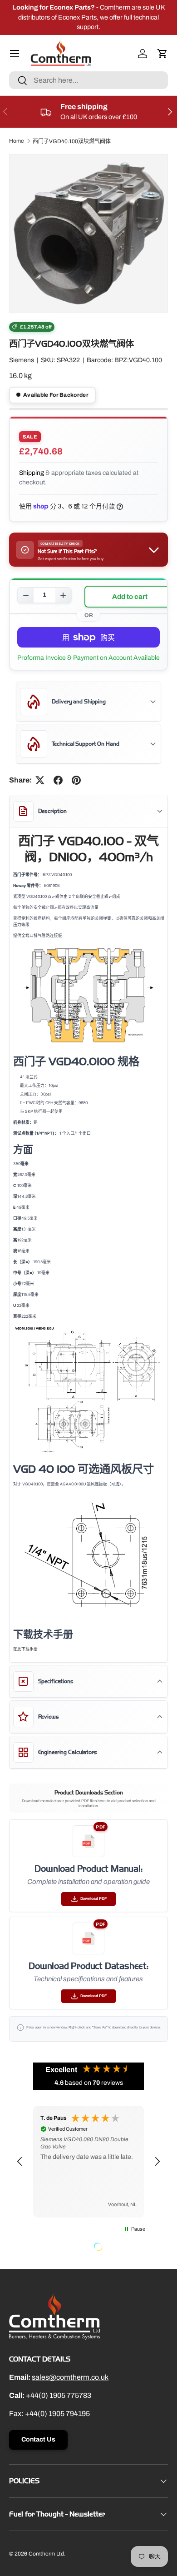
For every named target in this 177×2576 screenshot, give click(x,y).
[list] (88, 234)
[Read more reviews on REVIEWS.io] (121, 2248)
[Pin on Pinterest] (76, 780)
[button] (162, 54)
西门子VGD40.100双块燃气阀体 (72, 141)
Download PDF (93, 1899)
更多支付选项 (88, 658)
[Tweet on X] (40, 780)
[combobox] (88, 80)
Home (17, 141)
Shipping (32, 473)
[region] (88, 2162)
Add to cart (130, 597)
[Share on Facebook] (58, 780)
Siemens (22, 360)
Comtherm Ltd (46, 2554)
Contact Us (38, 2439)
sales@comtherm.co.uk (70, 2377)
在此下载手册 (25, 1649)
